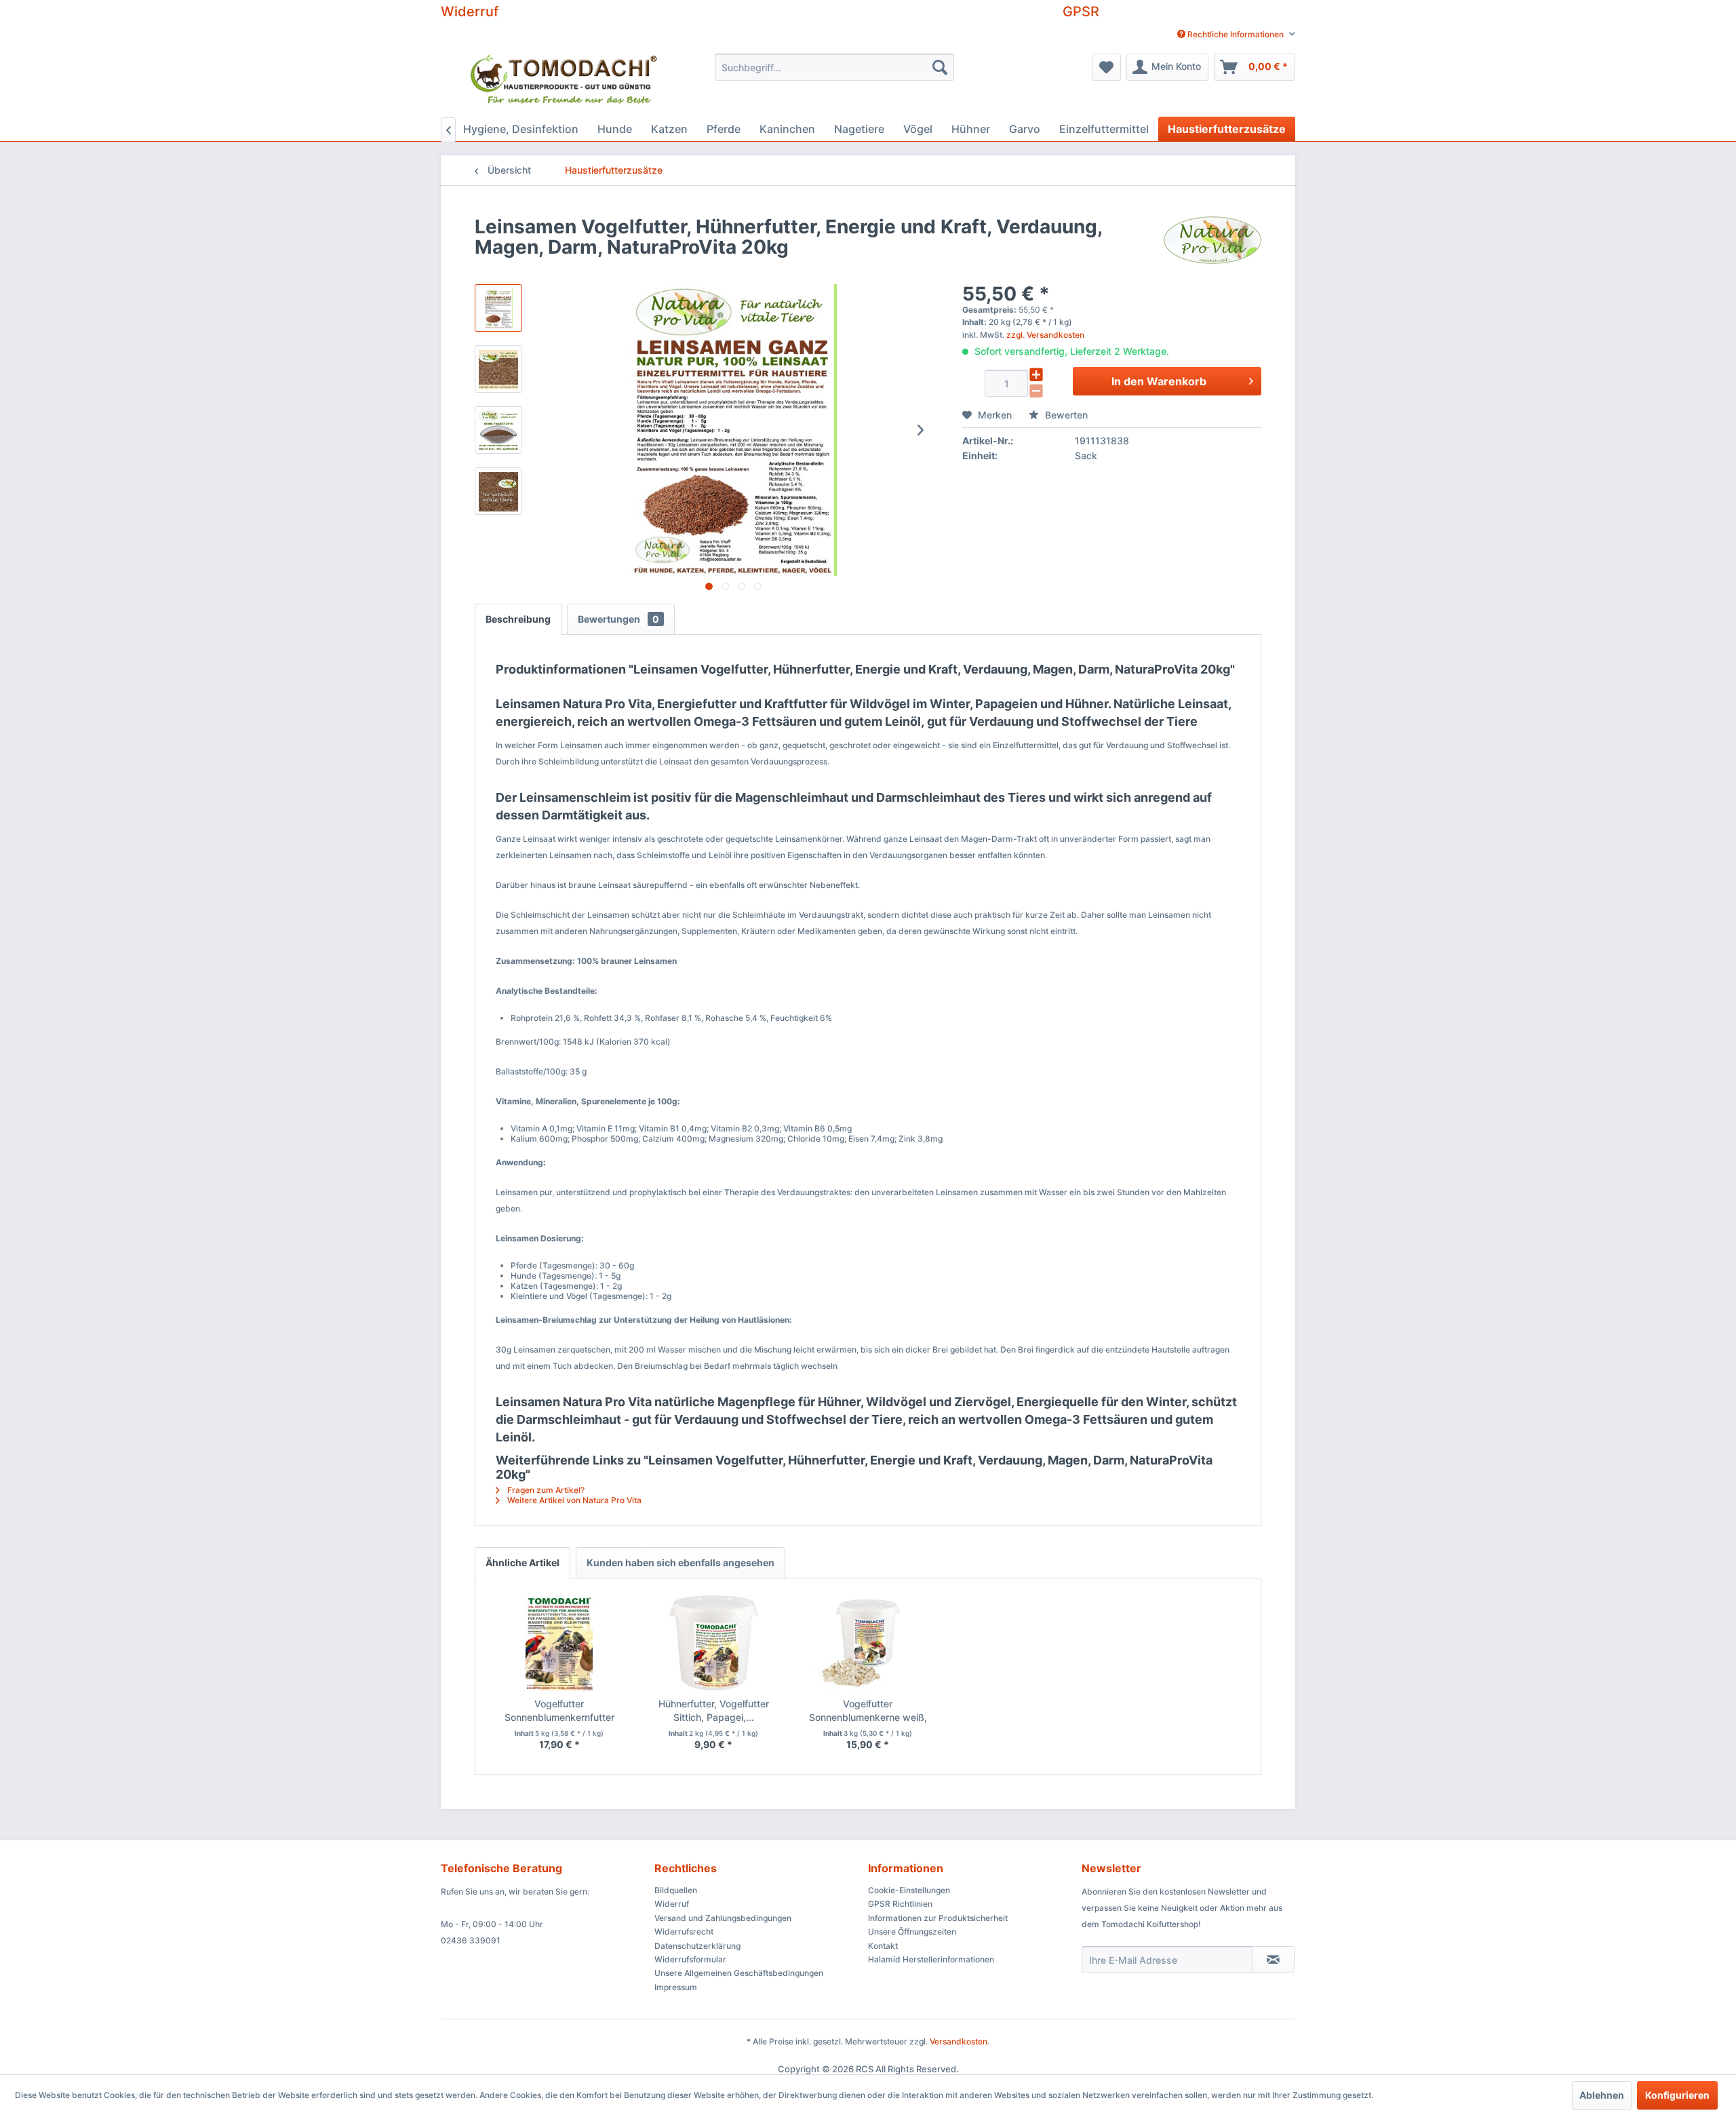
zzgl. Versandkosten (1045, 335)
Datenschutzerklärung (697, 1946)
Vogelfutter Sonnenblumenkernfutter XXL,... (559, 1711)
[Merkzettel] (1106, 67)
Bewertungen (618, 619)
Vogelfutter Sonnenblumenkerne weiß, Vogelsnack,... (868, 1711)
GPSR (1081, 12)
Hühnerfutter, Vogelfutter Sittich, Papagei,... (714, 1710)
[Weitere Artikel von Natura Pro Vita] (1212, 240)
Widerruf (470, 12)
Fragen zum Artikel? (545, 1490)
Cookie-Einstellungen (909, 1890)
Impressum (676, 1987)
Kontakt (883, 1946)
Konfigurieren (1677, 2095)
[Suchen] (940, 67)
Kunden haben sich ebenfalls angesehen (680, 1563)
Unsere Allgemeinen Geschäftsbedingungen (739, 1973)
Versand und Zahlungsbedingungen (723, 1918)
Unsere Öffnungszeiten (912, 1932)
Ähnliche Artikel (522, 1563)
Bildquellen (676, 1890)
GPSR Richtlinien (900, 1904)
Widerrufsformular (690, 1959)
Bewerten (1065, 415)
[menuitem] (1231, 34)
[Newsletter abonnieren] (1273, 1960)
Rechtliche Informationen (1236, 34)
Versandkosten (959, 2041)
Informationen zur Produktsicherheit (938, 1918)
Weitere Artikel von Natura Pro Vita (573, 1500)
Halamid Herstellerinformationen (931, 1959)
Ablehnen (1602, 2095)
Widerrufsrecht (684, 1932)
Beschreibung (518, 619)
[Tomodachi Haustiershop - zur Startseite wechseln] (565, 82)
